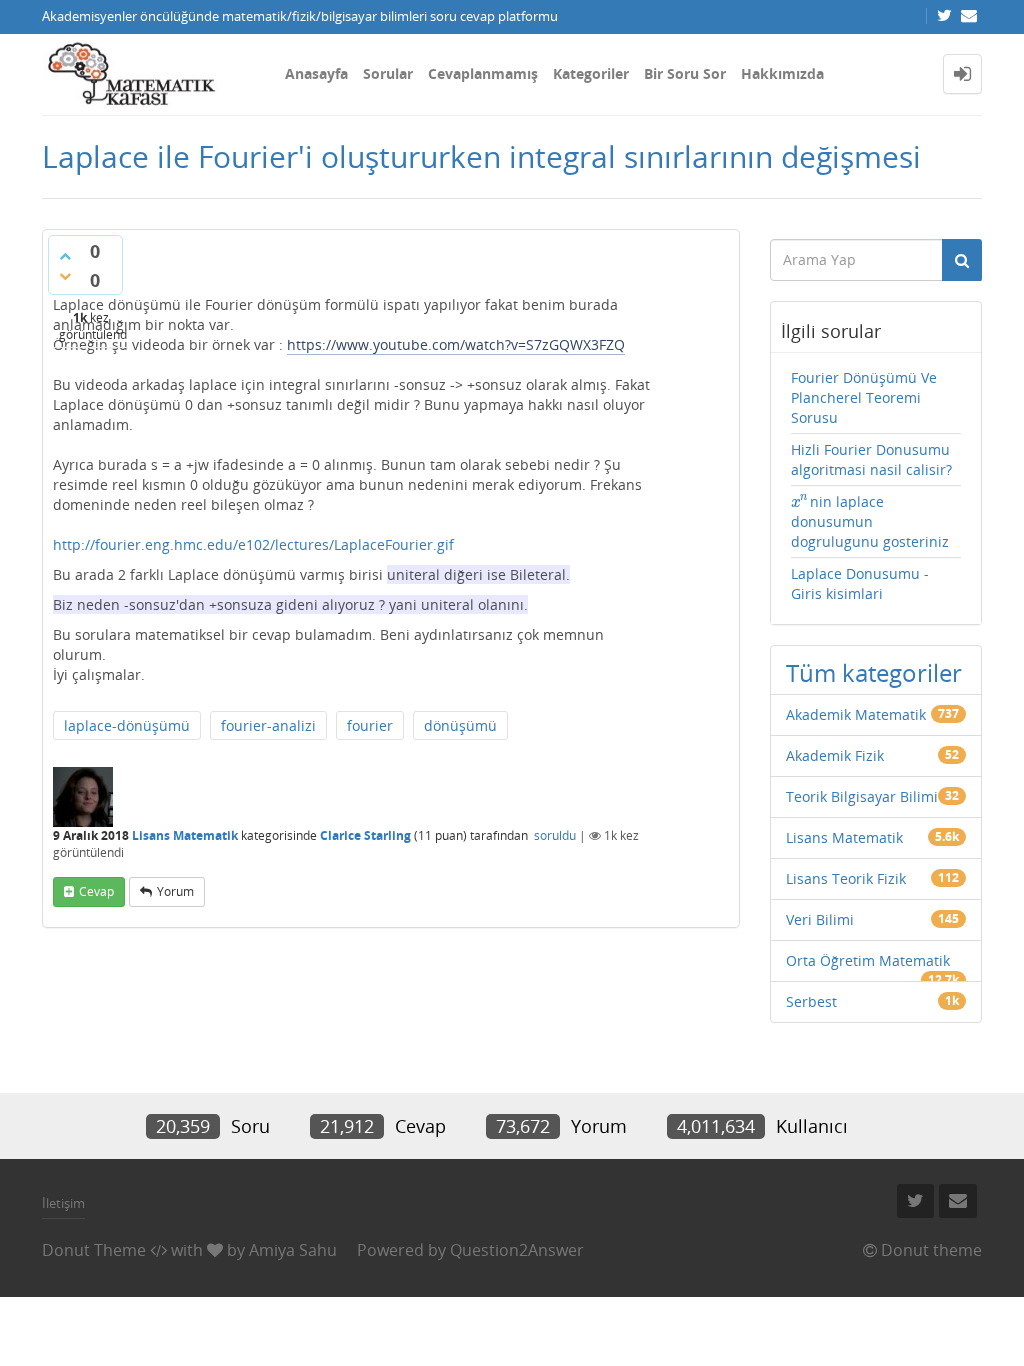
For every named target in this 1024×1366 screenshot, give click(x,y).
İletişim (63, 1203)
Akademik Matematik (856, 714)
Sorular (388, 73)
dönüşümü (460, 725)
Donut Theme (94, 1250)
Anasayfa (316, 73)
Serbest (811, 1001)
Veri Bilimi (820, 919)
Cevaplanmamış (483, 73)
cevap (96, 891)
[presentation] (800, 501)
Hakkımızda (782, 73)
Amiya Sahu (293, 1250)
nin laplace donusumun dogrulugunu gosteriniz (870, 521)
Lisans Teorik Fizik (846, 878)
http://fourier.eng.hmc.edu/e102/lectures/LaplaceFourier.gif (253, 544)
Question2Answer (517, 1250)
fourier (370, 725)
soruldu (555, 835)
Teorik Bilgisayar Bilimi (862, 796)
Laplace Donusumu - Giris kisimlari (860, 583)
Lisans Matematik (185, 835)
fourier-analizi (268, 725)
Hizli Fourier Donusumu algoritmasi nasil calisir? (871, 459)
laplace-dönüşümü (127, 725)
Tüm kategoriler (874, 672)
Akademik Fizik (835, 755)
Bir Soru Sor (685, 73)
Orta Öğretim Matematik (868, 960)
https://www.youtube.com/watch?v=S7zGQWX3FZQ (456, 344)
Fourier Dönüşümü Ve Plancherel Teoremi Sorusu (864, 397)
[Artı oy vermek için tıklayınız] (65, 256)
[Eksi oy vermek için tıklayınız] (65, 276)
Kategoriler (591, 73)
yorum (175, 891)
